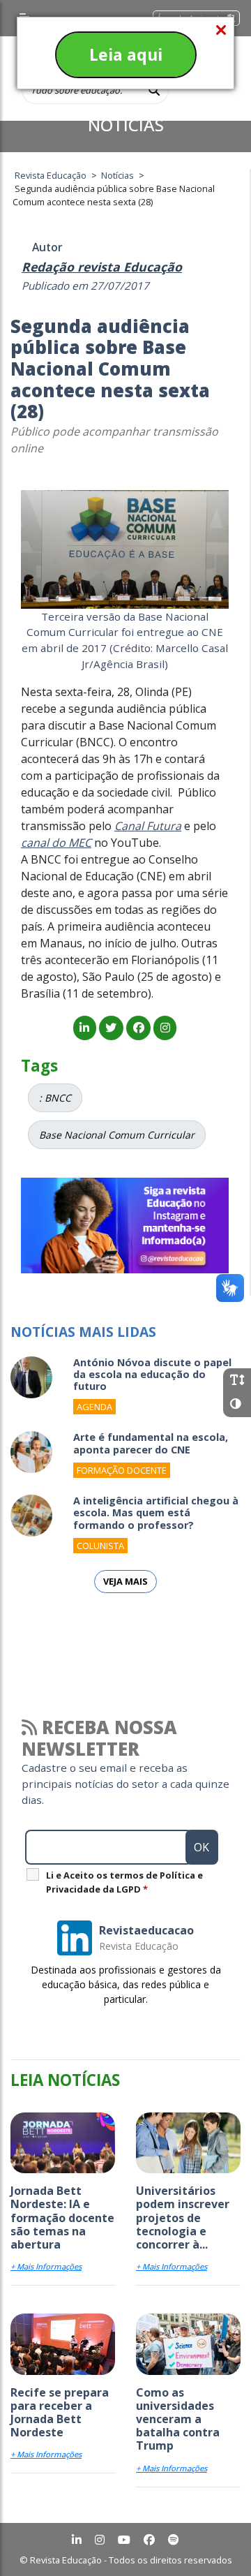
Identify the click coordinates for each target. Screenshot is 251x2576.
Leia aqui (126, 54)
